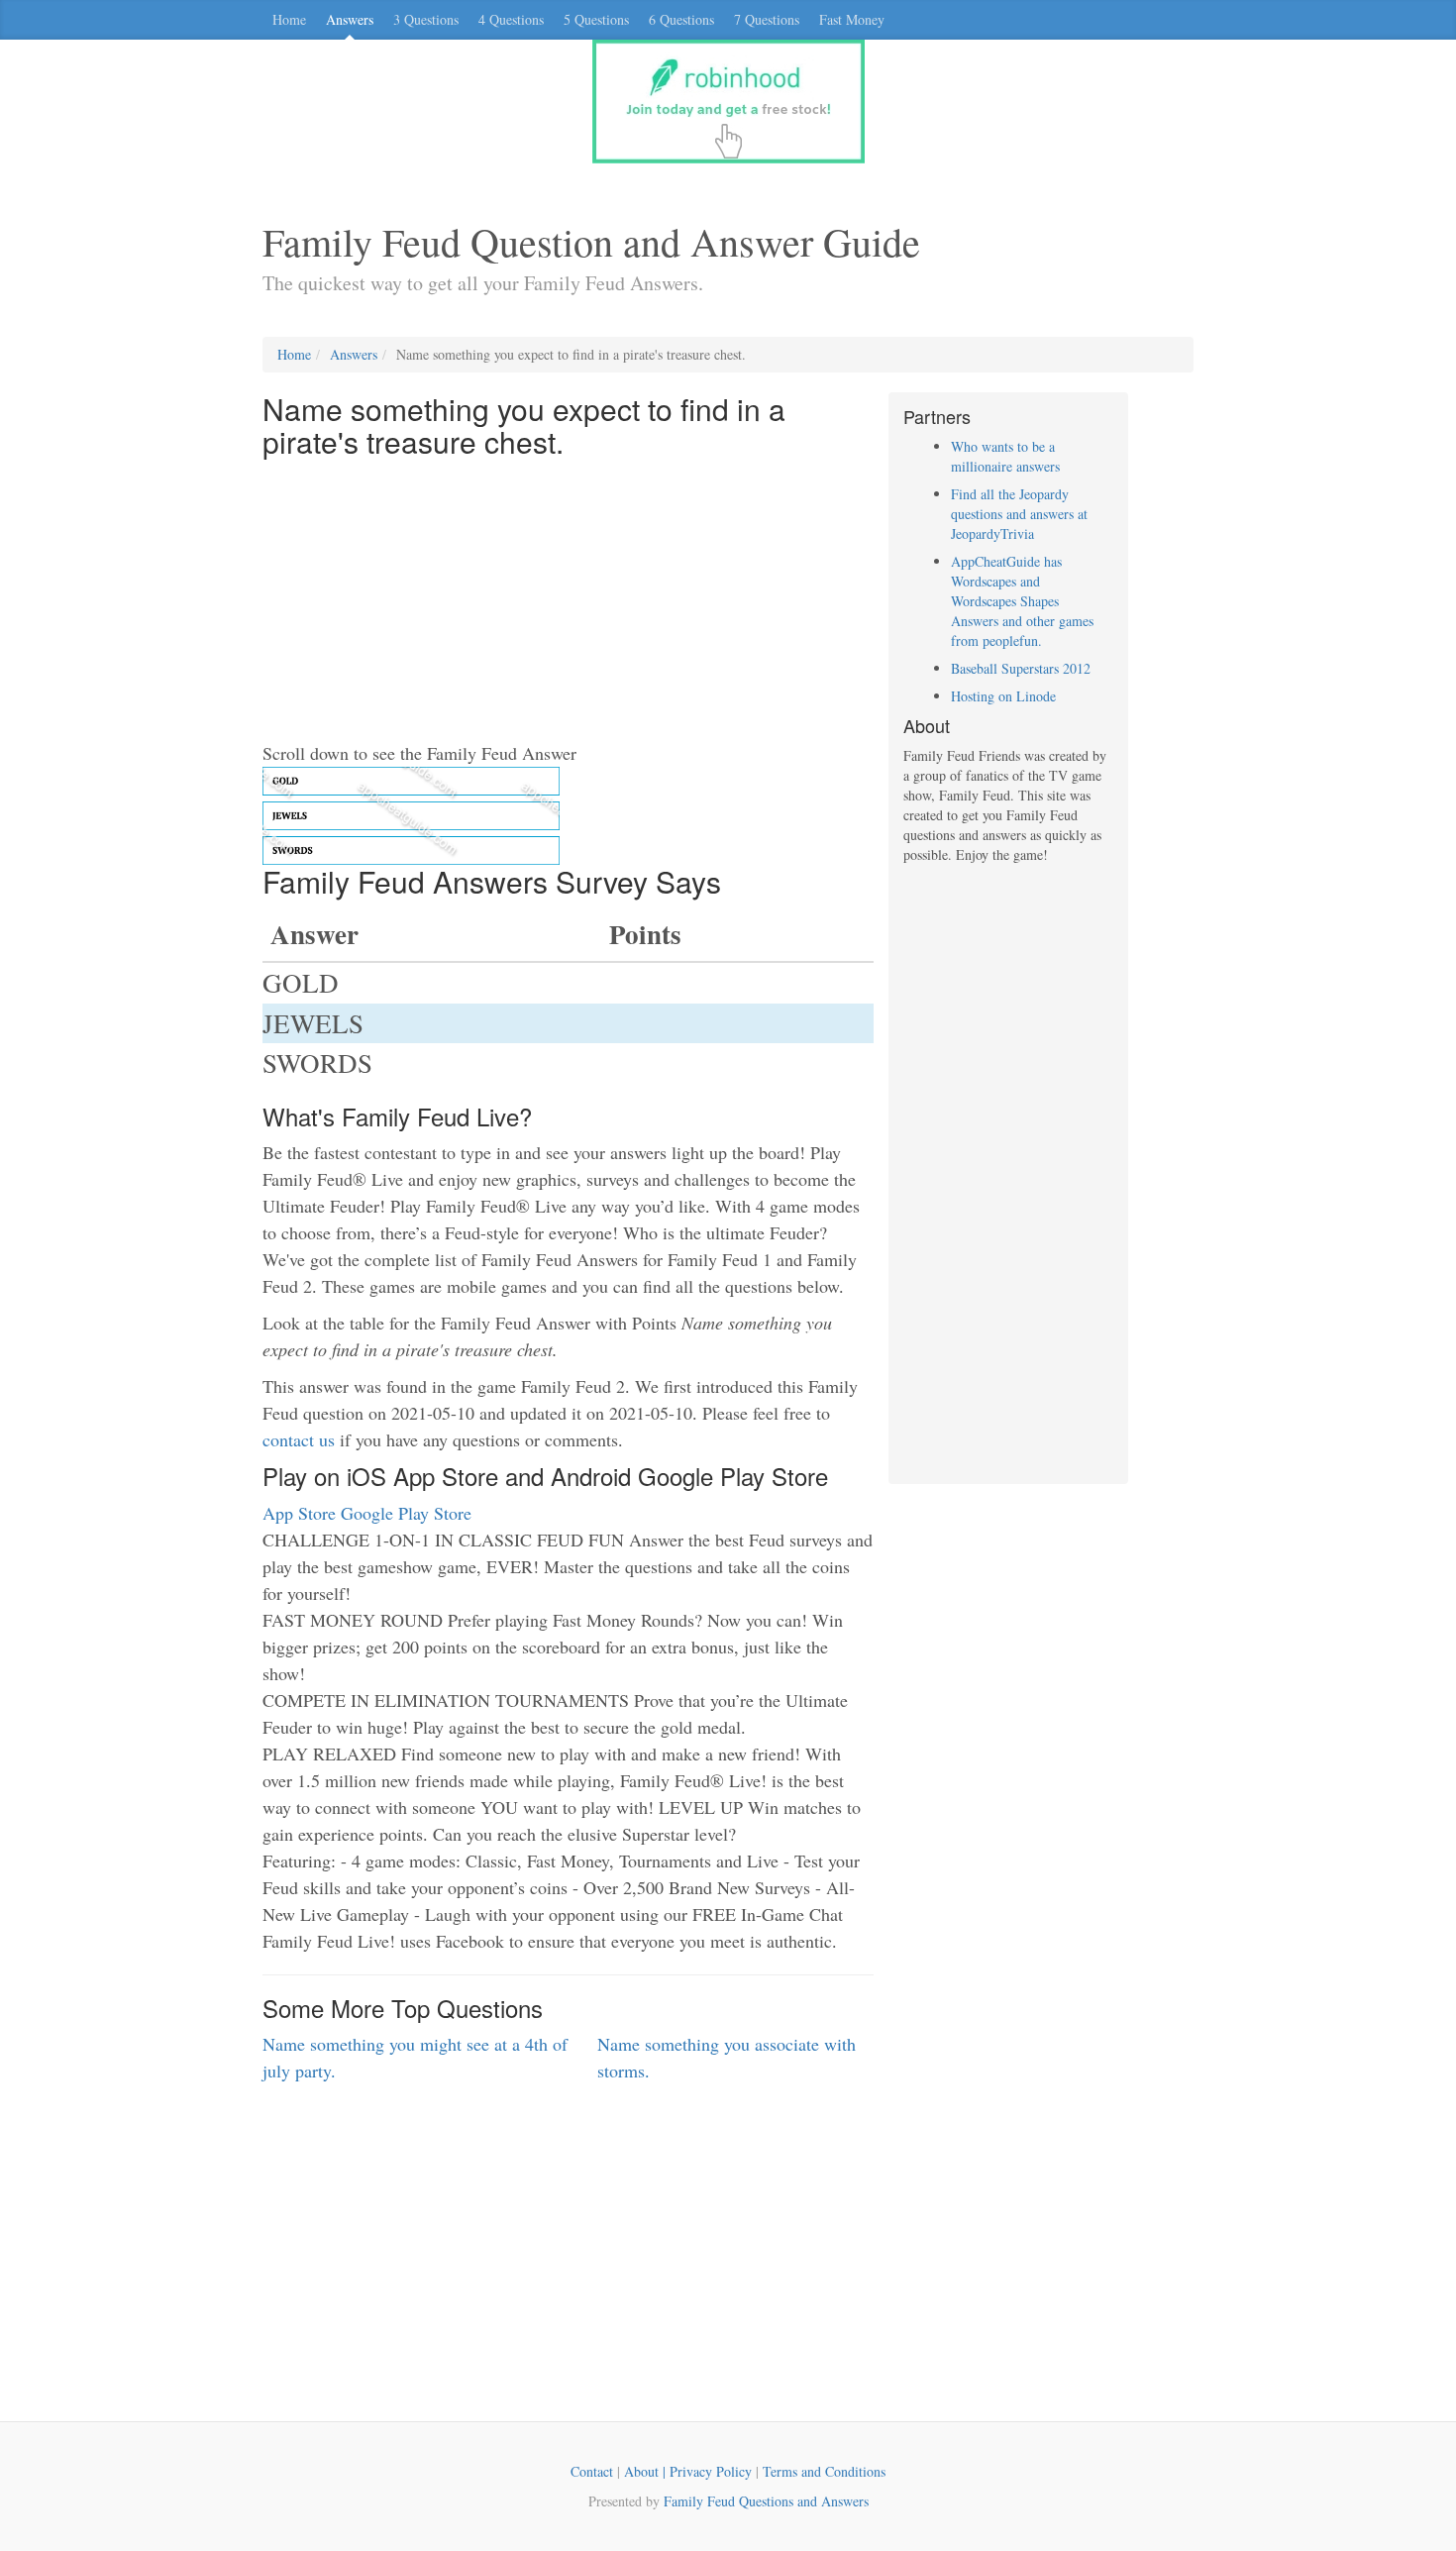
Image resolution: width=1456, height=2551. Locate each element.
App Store (299, 1513)
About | (647, 2471)
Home (289, 19)
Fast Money (852, 19)
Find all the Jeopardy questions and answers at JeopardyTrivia (1019, 514)
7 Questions (767, 19)
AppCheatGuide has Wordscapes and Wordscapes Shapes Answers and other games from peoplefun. (1022, 601)
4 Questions (511, 19)
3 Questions (426, 19)
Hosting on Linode (1003, 696)
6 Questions (681, 19)
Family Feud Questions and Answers (766, 2501)
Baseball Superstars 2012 (1021, 668)
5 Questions (596, 19)
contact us (299, 1439)
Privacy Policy (711, 2471)
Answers (350, 19)
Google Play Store (406, 1513)
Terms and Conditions (824, 2471)
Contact (592, 2471)
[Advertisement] (568, 601)
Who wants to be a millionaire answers (1005, 456)
